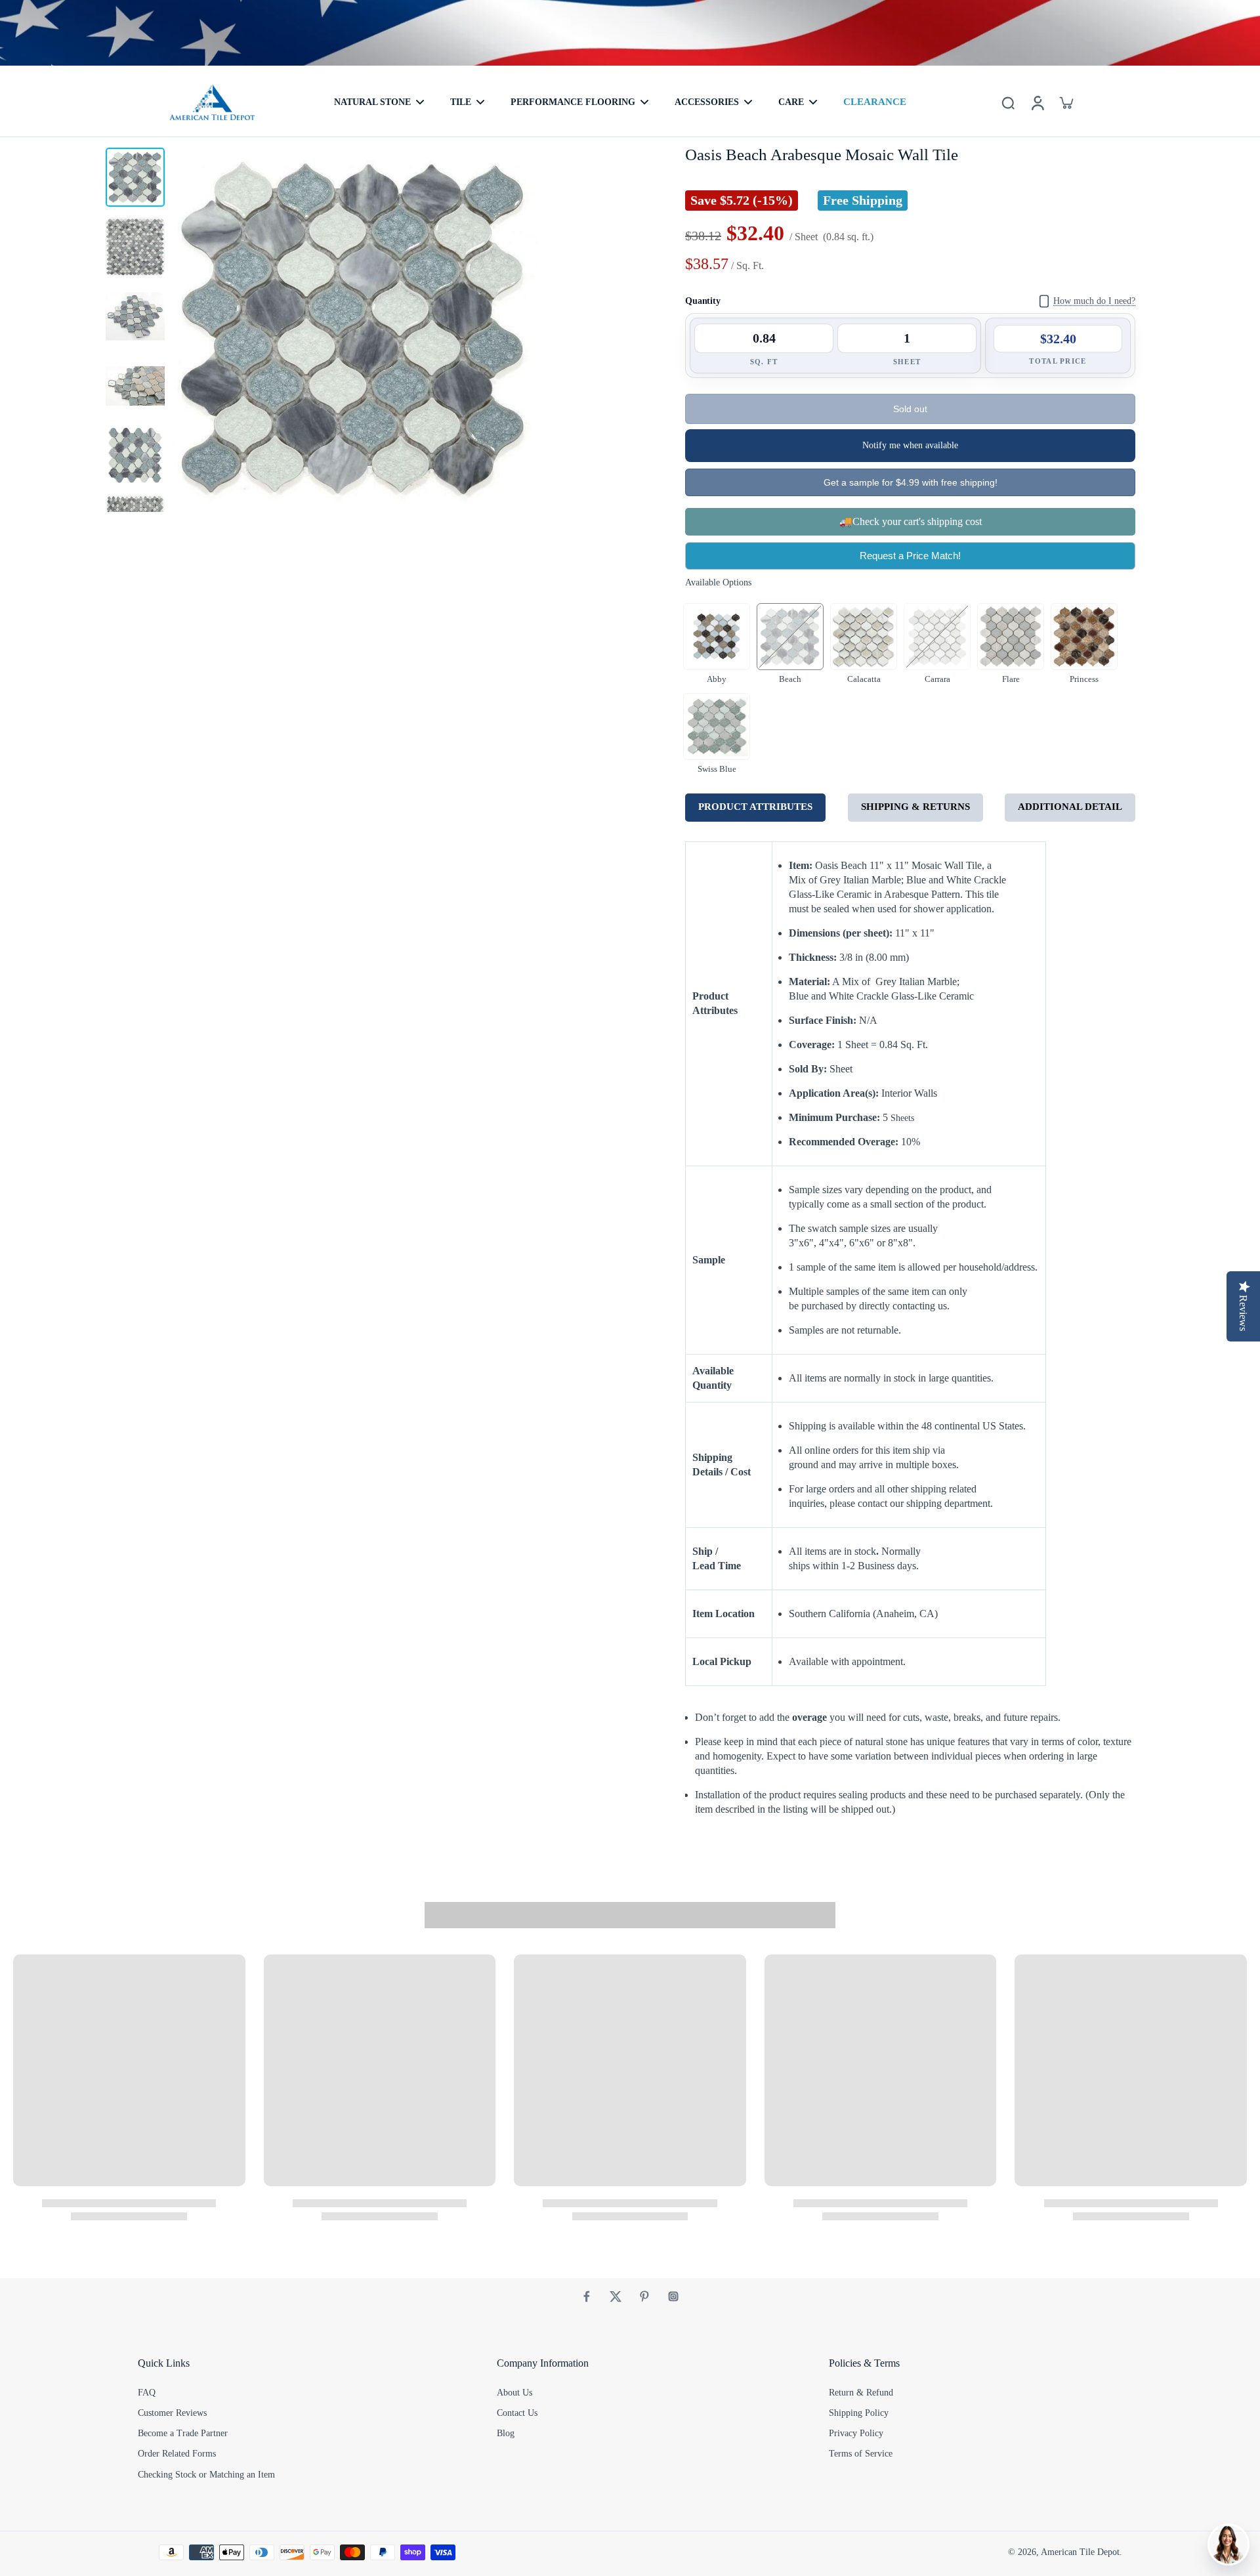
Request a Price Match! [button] (910, 556)
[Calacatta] (864, 637)
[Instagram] (673, 2296)
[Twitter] (616, 2296)
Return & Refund (861, 2393)
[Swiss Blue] (717, 727)
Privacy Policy (856, 2433)
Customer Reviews (172, 2413)
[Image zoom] (354, 328)
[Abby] (717, 637)
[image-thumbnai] (135, 177)
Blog (506, 2433)
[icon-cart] (1066, 102)
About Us (514, 2393)
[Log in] (1037, 102)
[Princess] (1084, 637)
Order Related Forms (177, 2454)
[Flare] (1011, 637)
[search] (1008, 102)
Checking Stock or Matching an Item (206, 2475)
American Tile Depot (1080, 2552)
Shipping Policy (859, 2413)
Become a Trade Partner (183, 2433)
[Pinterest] (644, 2296)
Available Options (718, 582)
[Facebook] (587, 2296)
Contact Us (517, 2413)
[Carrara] (937, 637)
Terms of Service (861, 2454)
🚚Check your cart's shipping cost (911, 521)
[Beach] (790, 637)
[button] (910, 409)
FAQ (147, 2393)
